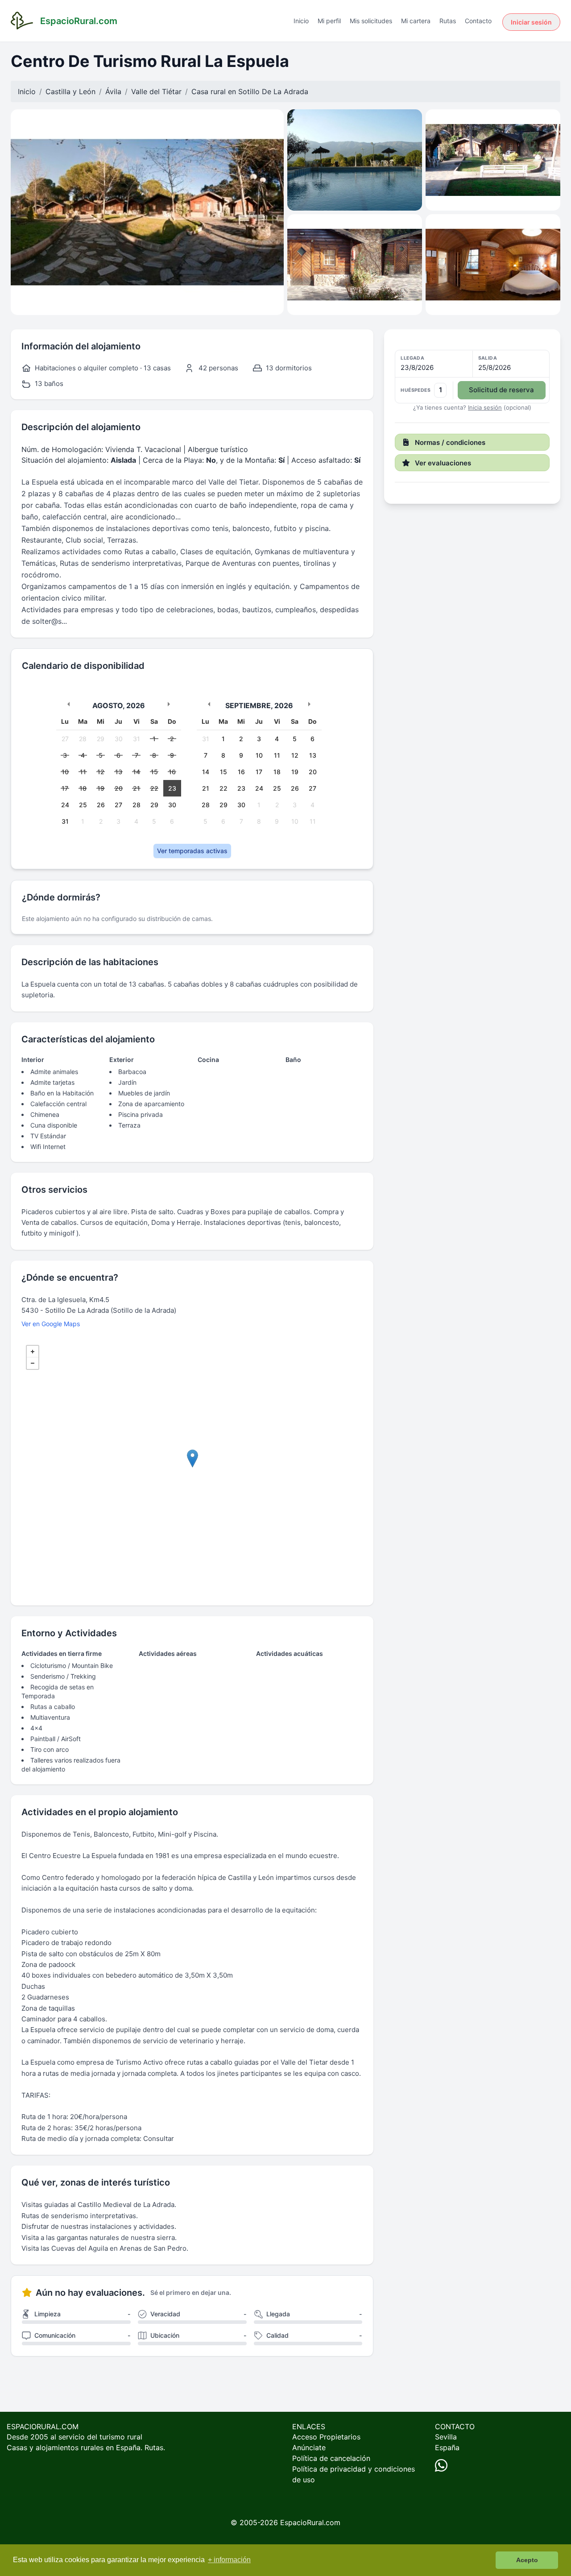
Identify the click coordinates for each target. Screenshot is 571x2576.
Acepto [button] (527, 2560)
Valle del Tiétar (156, 91)
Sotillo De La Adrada (273, 91)
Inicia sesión (485, 407)
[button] (472, 377)
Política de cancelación (331, 2458)
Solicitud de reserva (501, 390)
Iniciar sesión (531, 22)
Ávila (113, 91)
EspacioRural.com (310, 2522)
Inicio (301, 21)
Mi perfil (329, 21)
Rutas (448, 21)
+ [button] (33, 1352)
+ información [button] (229, 2560)
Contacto (478, 21)
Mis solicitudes (371, 21)
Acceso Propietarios (326, 2437)
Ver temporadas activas (192, 851)
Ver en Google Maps (51, 1324)
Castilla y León (70, 91)
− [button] (33, 1363)
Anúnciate (309, 2447)
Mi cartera (416, 21)
